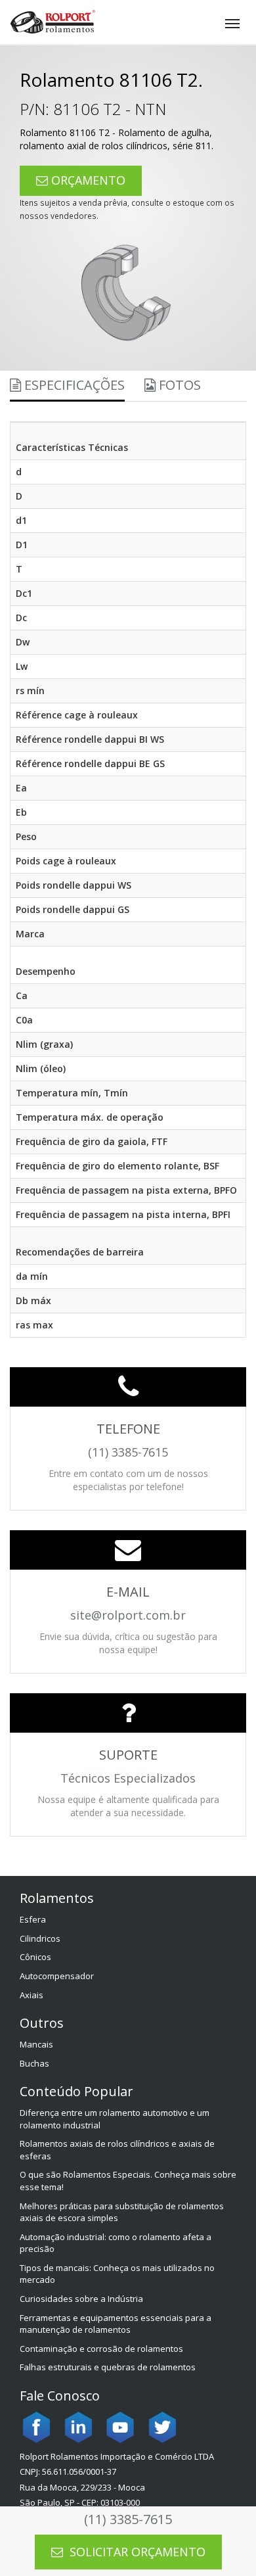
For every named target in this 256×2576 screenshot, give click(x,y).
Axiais (32, 1995)
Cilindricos (40, 1938)
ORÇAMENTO (87, 180)
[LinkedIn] (78, 2426)
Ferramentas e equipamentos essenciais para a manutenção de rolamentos (116, 2324)
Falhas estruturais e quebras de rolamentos (108, 2367)
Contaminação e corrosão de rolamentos (101, 2349)
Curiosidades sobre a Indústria (81, 2299)
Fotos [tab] (178, 385)
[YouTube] (120, 2426)
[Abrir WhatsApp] (223, 2543)
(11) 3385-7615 (128, 2519)
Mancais (36, 2044)
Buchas (34, 2063)
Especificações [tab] (73, 385)
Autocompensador (57, 1976)
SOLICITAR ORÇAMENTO (136, 2552)
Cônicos (35, 1957)
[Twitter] (162, 2426)
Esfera (33, 1919)
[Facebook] (36, 2426)
